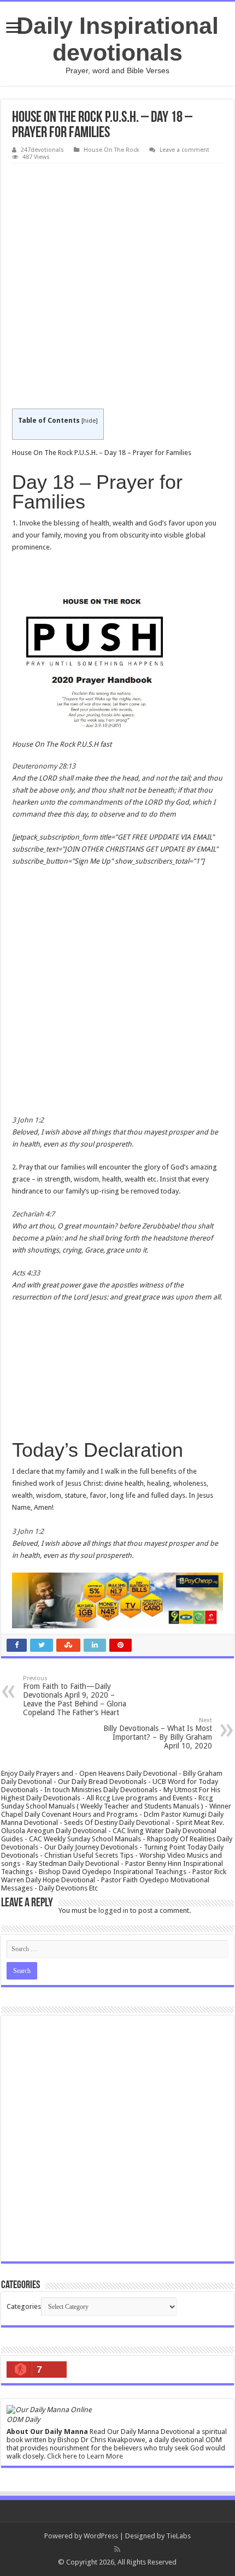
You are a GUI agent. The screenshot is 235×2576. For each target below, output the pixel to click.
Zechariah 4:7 (33, 1214)
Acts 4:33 (26, 1273)
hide (89, 421)
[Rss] (117, 2549)
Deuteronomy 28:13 (44, 766)
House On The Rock (111, 150)
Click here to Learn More (85, 2456)
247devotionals (42, 150)
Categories (24, 2306)
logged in (113, 1910)
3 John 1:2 (28, 1120)
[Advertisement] (117, 287)
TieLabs (178, 2536)
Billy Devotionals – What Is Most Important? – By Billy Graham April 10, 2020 (158, 1733)
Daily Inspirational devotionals (117, 39)
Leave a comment (184, 150)
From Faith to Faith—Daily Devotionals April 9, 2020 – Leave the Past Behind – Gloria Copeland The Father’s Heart (75, 1696)
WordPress (101, 2536)
